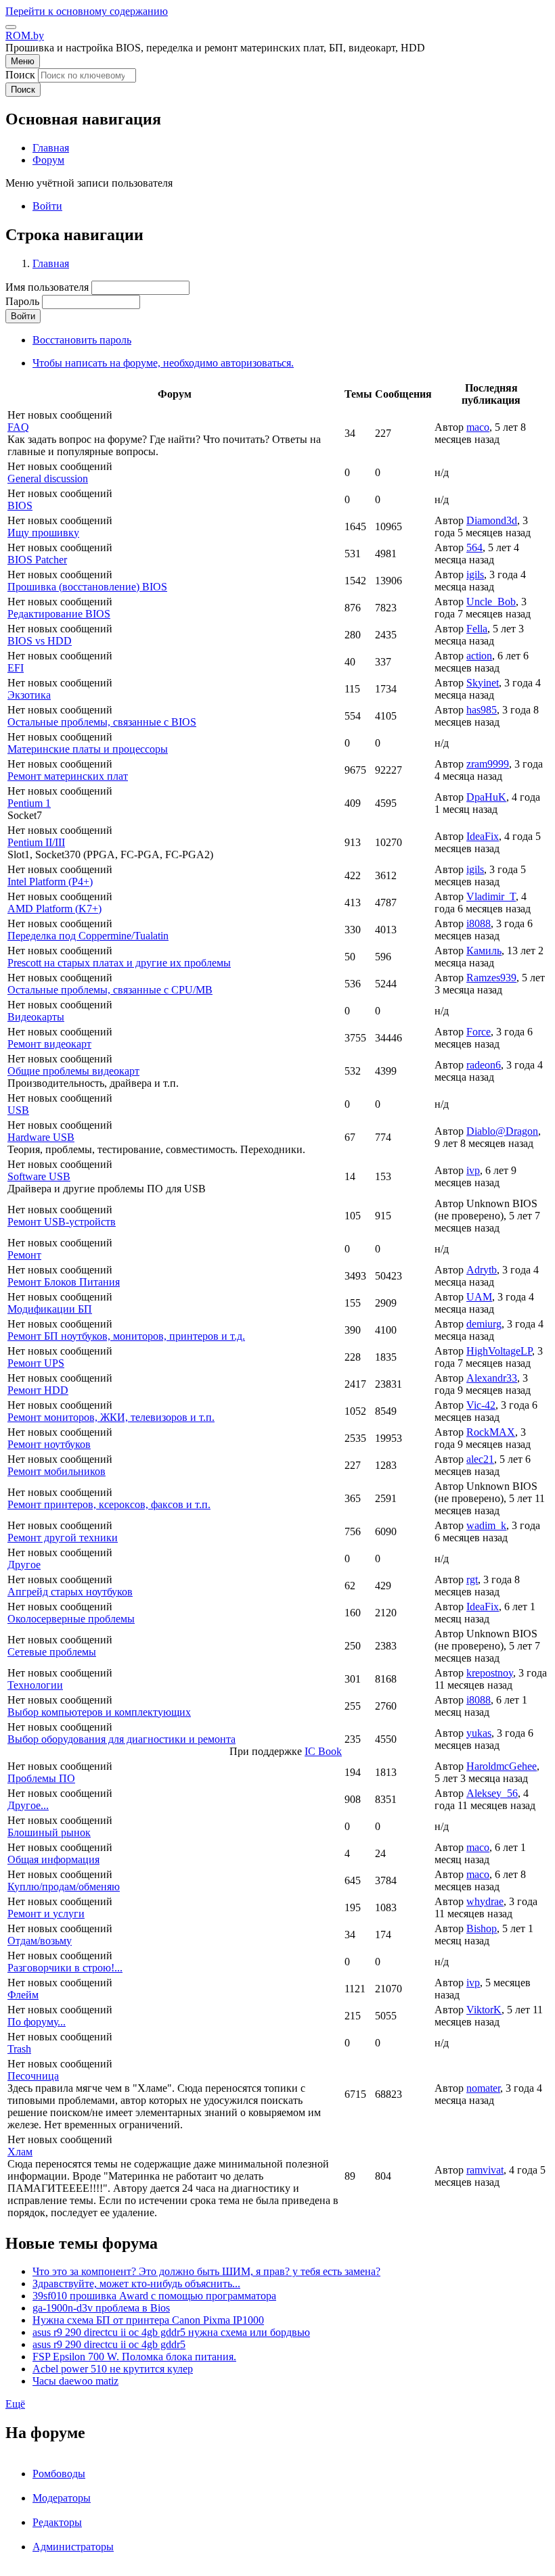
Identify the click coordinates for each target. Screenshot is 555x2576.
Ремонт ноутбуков (49, 1444)
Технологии (35, 1685)
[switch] (11, 27)
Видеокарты (36, 1017)
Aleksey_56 (492, 1793)
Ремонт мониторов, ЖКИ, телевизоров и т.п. (111, 1417)
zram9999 (488, 764)
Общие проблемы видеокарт (73, 1071)
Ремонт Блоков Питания (64, 1282)
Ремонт (24, 1255)
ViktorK (484, 2010)
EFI (16, 668)
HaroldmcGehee (502, 1766)
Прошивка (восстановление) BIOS (87, 587)
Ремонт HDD (38, 1390)
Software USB (39, 1176)
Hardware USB (41, 1137)
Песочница (33, 2076)
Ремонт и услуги (46, 1914)
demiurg (484, 1324)
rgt (472, 1579)
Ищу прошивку (43, 533)
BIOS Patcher (37, 560)
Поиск (20, 75)
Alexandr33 (492, 1378)
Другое (24, 1565)
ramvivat (485, 2170)
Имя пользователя (47, 287)
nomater (483, 2088)
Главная (51, 263)
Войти (47, 206)
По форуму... (37, 2022)
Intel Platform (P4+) (50, 882)
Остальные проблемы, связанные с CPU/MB (110, 990)
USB (18, 1110)
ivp (473, 1170)
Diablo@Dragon (502, 1131)
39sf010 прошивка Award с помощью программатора (154, 2296)
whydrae (485, 1901)
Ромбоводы (59, 2474)
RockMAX (491, 1432)
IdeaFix (483, 836)
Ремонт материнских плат (68, 776)
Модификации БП (50, 1309)
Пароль (22, 301)
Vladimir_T (491, 896)
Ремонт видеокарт (49, 1044)
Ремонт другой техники (63, 1538)
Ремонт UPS (36, 1363)
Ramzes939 (491, 978)
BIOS (20, 506)
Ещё (15, 2404)
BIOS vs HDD (40, 641)
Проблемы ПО (41, 1778)
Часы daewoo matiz (75, 2381)
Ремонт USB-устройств (62, 1222)
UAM (479, 1297)
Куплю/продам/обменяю (64, 1887)
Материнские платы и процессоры (88, 749)
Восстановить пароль (82, 340)
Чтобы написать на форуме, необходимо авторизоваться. (163, 363)
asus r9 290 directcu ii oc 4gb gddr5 (109, 2344)
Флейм (23, 1995)
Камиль (484, 951)
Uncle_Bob (491, 602)
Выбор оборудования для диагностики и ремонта (121, 1739)
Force (479, 1032)
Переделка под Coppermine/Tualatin (88, 936)
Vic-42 (481, 1405)
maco (478, 427)
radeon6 (484, 1065)
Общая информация (53, 1859)
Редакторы (57, 2522)
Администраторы (73, 2547)
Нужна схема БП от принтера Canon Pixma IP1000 (148, 2320)
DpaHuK (486, 797)
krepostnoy (490, 1673)
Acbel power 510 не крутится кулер (113, 2369)
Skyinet (483, 683)
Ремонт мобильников (57, 1471)
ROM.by (25, 36)
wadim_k (486, 1525)
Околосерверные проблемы (71, 1619)
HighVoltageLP (499, 1351)
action (479, 656)
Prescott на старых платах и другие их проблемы (119, 963)
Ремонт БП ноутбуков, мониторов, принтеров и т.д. (126, 1336)
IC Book (323, 1751)
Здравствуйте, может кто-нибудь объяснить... (136, 2284)
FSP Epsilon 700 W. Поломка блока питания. (134, 2357)
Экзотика (29, 695)
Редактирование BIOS (59, 614)
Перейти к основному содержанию (87, 11)
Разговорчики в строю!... (65, 1968)
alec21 (480, 1459)
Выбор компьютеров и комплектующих (99, 1712)
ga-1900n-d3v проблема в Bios (101, 2308)
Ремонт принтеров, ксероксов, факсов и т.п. (109, 1504)
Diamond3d (492, 520)
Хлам (20, 2152)
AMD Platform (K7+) (54, 909)
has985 (482, 710)
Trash (19, 2049)
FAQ (18, 427)
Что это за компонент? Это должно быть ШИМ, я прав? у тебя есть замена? (206, 2271)
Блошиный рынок (49, 1832)
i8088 (479, 923)
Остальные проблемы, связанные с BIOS (102, 722)
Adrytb (482, 1270)
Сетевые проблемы (52, 1652)
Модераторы (62, 2498)
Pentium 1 (29, 803)
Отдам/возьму (40, 1941)
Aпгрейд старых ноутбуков (70, 1592)
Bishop (482, 1928)
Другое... (28, 1805)
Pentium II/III (36, 842)
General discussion (48, 478)
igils (475, 575)
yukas (479, 1733)
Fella (477, 629)
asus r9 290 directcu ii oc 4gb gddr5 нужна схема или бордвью (171, 2332)
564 (474, 547)
